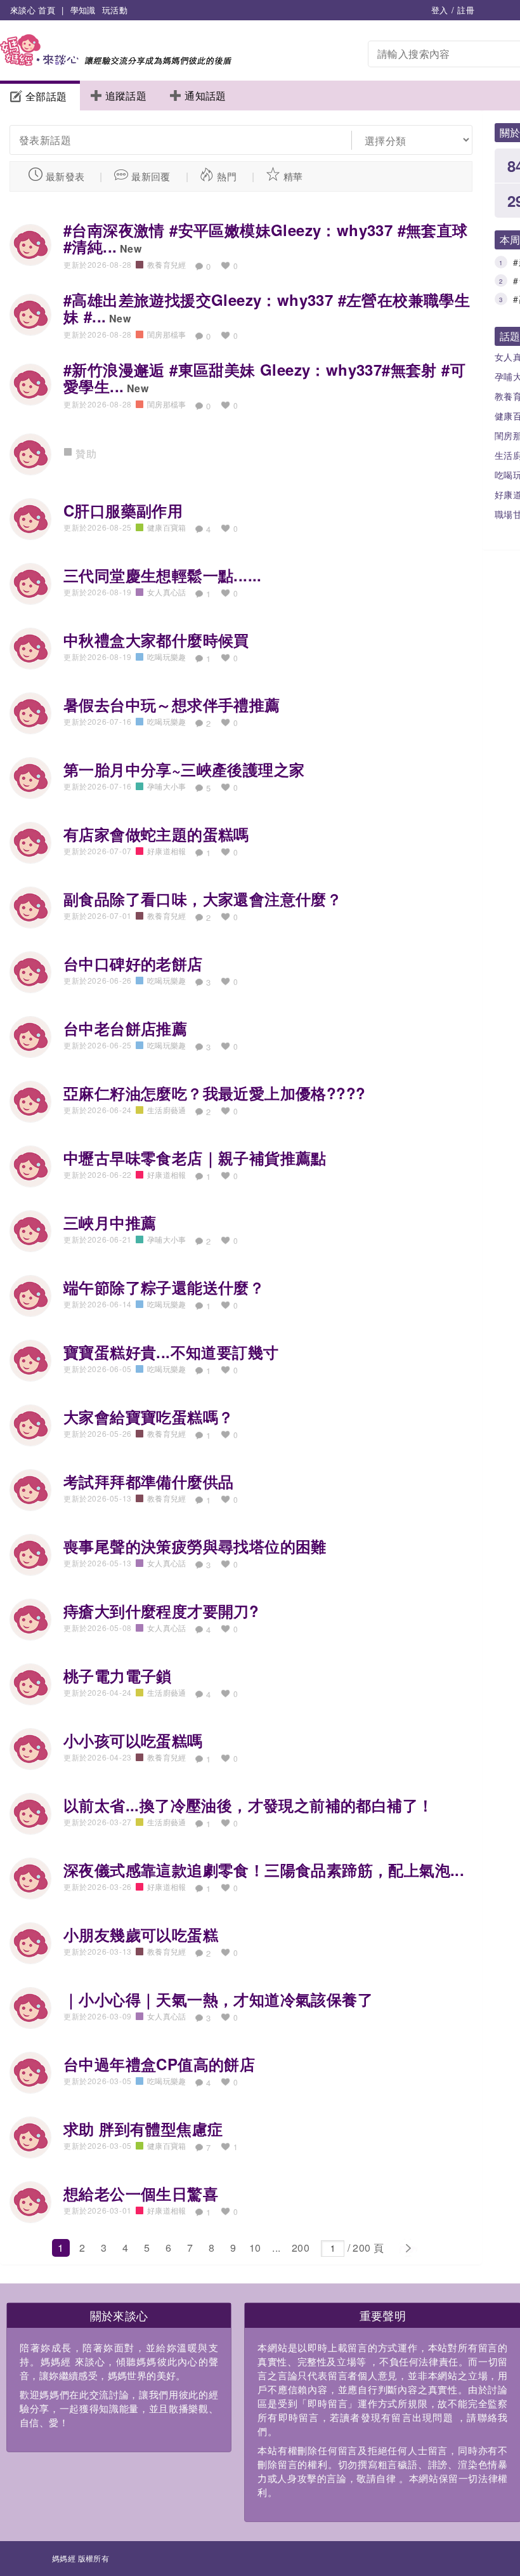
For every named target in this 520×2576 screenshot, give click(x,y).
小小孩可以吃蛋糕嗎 (133, 1740)
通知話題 (205, 96)
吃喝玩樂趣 (167, 657)
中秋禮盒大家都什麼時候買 (156, 640)
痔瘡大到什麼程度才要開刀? (161, 1611)
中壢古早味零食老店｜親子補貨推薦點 (195, 1158)
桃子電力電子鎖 (118, 1675)
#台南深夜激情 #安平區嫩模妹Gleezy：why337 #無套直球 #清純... (266, 238)
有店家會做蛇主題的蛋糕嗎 (156, 834)
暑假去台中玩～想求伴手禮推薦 (172, 704)
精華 (293, 176)
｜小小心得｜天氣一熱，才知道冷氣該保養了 (218, 1999)
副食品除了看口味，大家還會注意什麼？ (203, 899)
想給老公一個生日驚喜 (141, 2193)
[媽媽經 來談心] (116, 62)
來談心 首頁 (33, 10)
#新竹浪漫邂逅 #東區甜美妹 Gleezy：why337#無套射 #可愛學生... (264, 378)
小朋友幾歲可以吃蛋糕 (141, 1934)
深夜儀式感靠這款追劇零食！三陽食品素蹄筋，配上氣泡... (264, 1870)
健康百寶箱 (167, 527)
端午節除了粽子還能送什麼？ (164, 1287)
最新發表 (65, 176)
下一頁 (407, 2249)
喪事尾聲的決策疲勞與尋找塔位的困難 (195, 1546)
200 (301, 2248)
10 (255, 2248)
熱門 (227, 176)
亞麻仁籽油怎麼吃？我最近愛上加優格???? (214, 1093)
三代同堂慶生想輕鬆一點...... (163, 575)
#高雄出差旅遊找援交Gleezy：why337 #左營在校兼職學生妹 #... (267, 308)
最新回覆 (151, 176)
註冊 (466, 10)
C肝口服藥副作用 (123, 510)
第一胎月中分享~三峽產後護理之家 (184, 769)
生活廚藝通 (167, 1110)
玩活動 (115, 10)
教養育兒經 (167, 264)
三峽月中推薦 (110, 1222)
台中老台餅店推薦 (125, 1028)
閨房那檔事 (167, 334)
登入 (440, 10)
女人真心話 (167, 592)
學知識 (83, 10)
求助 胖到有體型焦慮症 (143, 2129)
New (131, 248)
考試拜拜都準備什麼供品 (148, 1481)
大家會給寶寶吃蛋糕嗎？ (148, 1417)
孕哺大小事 (167, 786)
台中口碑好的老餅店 (133, 963)
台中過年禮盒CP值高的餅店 (159, 2064)
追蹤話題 (126, 96)
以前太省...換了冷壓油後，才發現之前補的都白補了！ (248, 1805)
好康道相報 (167, 851)
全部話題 (46, 96)
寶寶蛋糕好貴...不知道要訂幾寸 (171, 1352)
